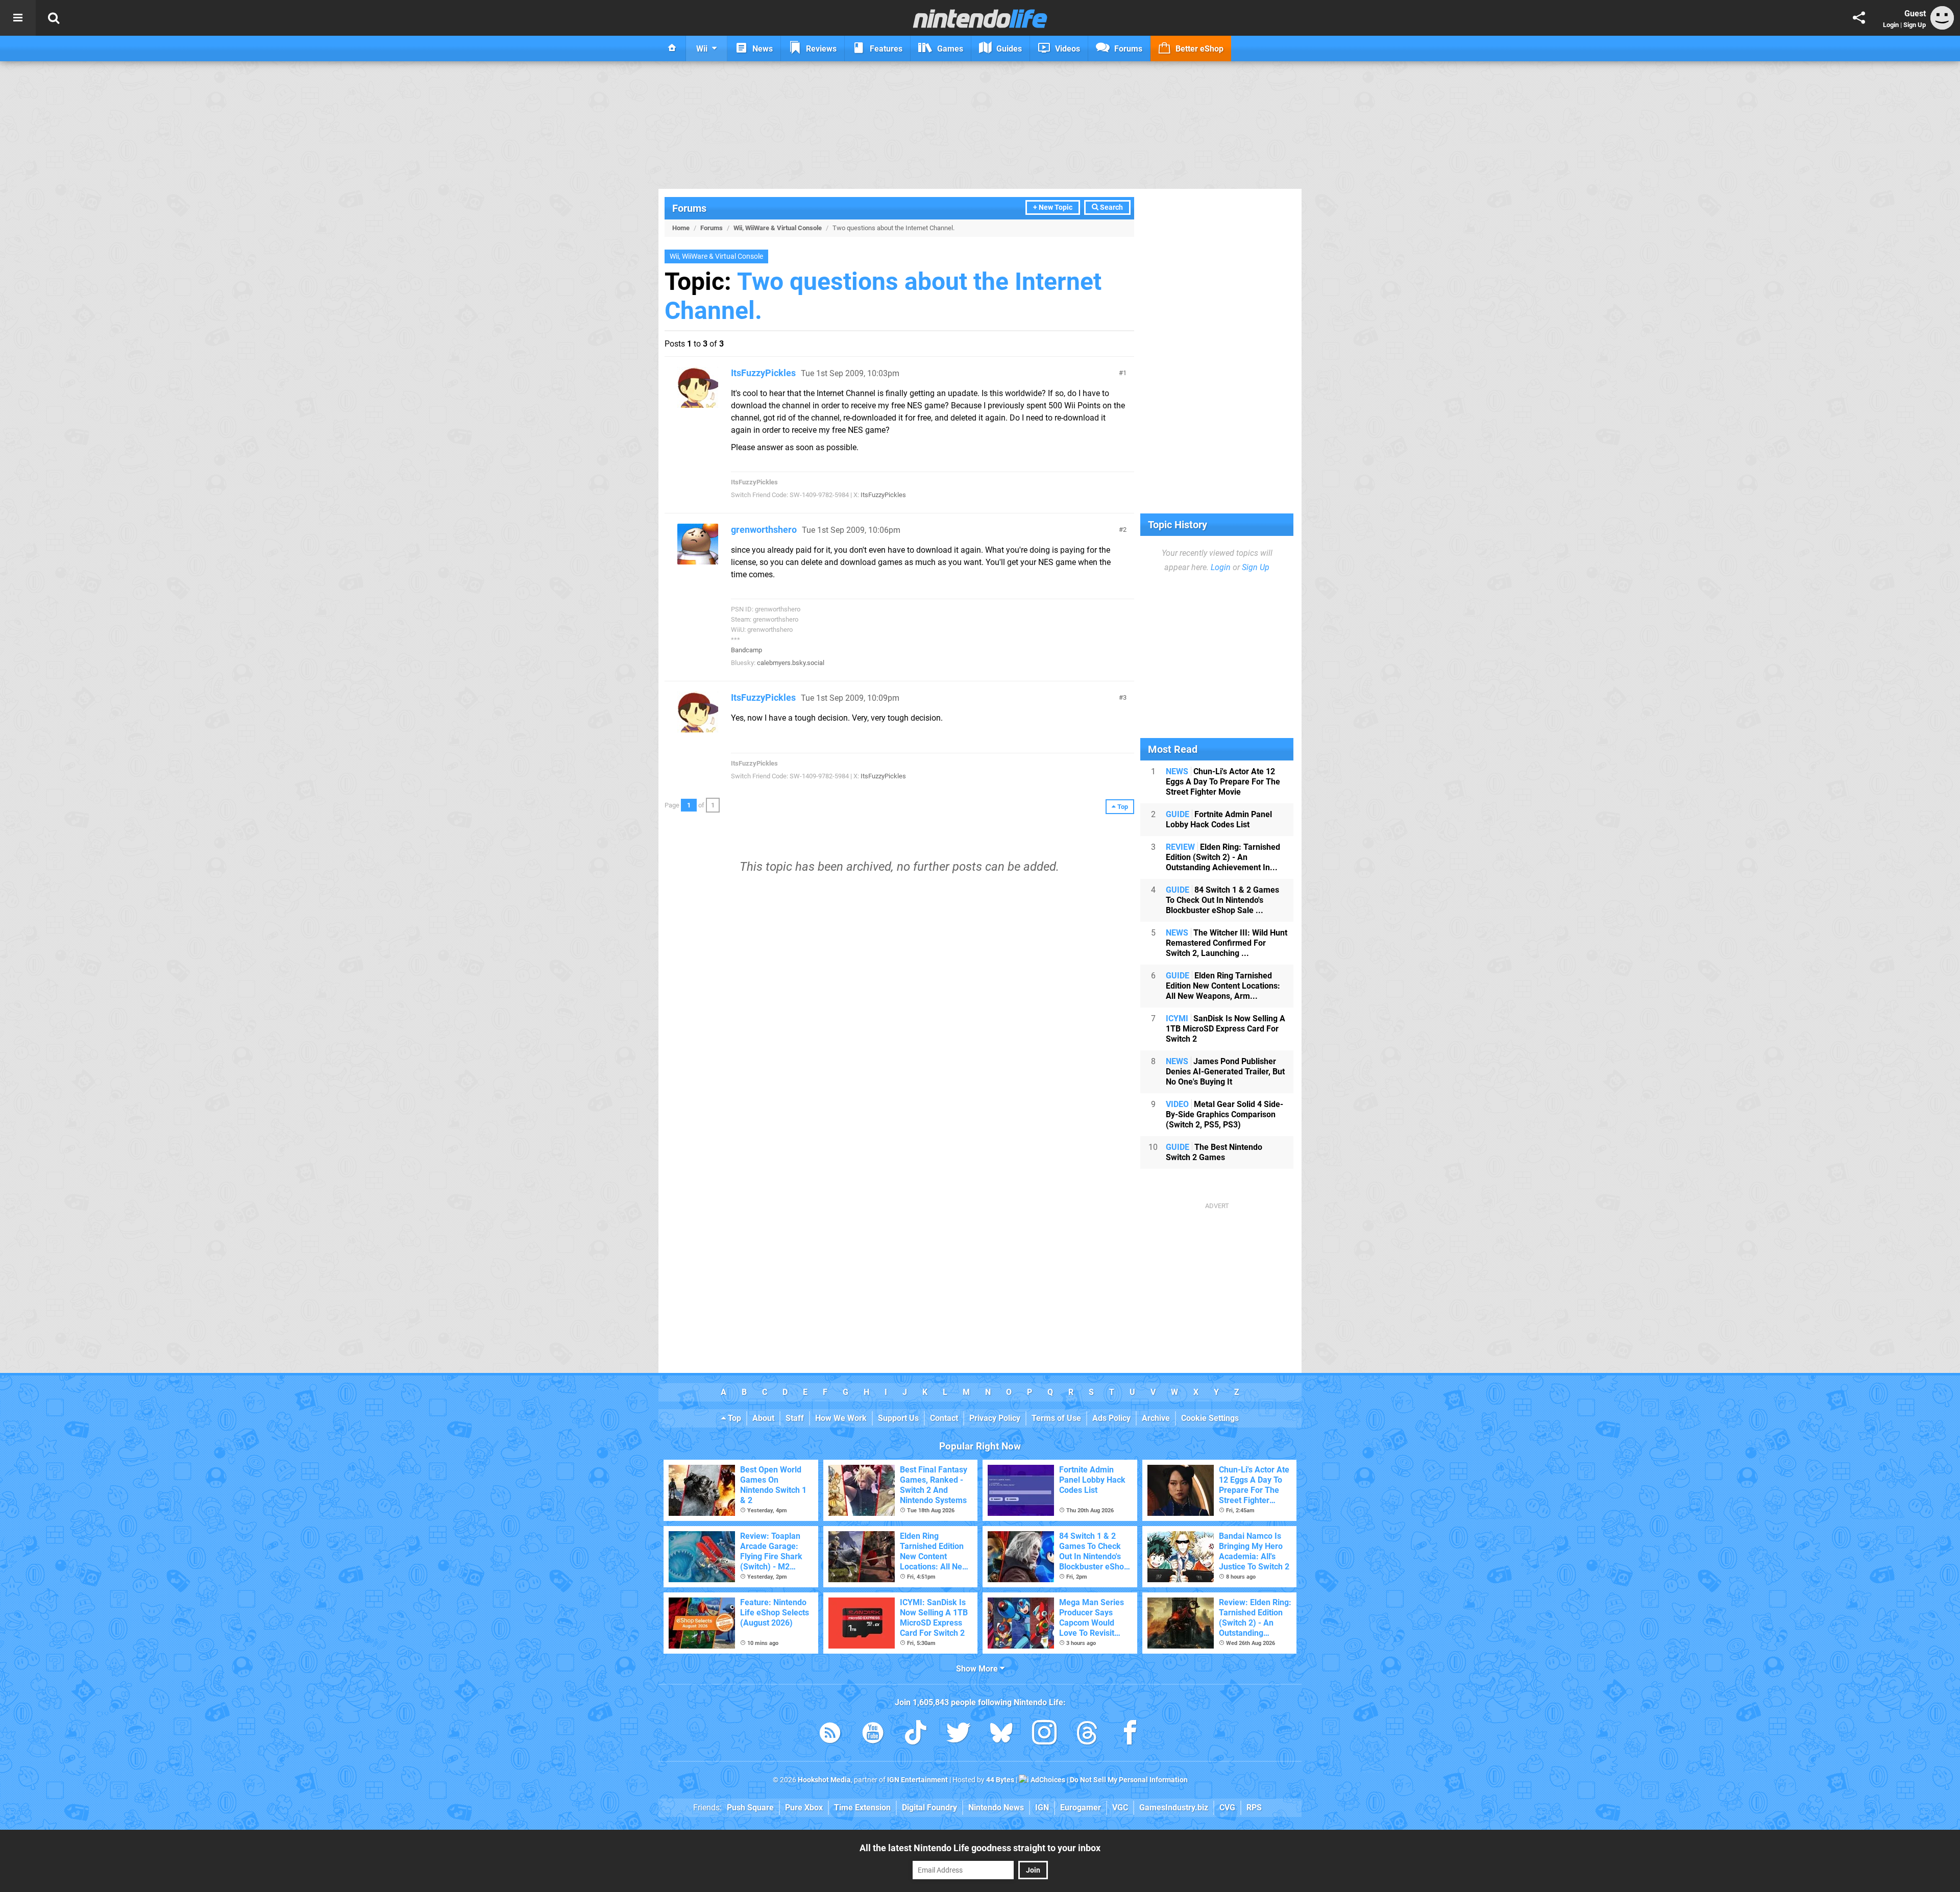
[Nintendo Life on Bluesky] (1001, 1735)
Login (1891, 25)
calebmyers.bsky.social (791, 663)
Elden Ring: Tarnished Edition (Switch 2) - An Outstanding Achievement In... (1223, 857)
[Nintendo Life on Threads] (1087, 1735)
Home (681, 228)
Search (1111, 207)
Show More (978, 1669)
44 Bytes (1000, 1780)
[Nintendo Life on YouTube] (873, 1735)
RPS (1254, 1808)
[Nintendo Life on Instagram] (1044, 1735)
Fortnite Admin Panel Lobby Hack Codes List (1219, 819)
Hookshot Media (824, 1780)
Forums (689, 208)
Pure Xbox (804, 1808)
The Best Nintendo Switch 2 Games (1214, 1152)
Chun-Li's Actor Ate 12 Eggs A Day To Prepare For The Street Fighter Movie (1223, 782)
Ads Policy (1111, 1418)
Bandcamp (746, 650)
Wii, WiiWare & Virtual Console (778, 228)
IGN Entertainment (917, 1780)
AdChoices (1047, 1780)
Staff (795, 1418)
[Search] (54, 18)
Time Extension (862, 1808)
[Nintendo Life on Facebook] (1130, 1735)
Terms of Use (1056, 1418)
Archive (1156, 1418)
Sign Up (1915, 25)
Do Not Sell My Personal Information (1129, 1780)
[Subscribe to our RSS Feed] (830, 1735)
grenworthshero (764, 530)
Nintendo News (996, 1808)
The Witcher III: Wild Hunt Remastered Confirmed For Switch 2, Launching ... (1227, 943)
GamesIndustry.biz (1174, 1808)
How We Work (841, 1418)
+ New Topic (1053, 207)
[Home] (672, 48)
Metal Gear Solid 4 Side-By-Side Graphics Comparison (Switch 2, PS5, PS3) (1224, 1114)
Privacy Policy (995, 1418)
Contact (944, 1418)
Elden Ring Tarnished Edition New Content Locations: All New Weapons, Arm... (1223, 986)
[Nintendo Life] (980, 18)
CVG (1227, 1808)
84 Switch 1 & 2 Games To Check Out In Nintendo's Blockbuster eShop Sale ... (1222, 900)
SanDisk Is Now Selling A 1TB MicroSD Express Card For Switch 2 (1226, 1029)
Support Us (898, 1418)
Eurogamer (1081, 1808)
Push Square (750, 1808)
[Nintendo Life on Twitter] (959, 1735)
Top (733, 1418)
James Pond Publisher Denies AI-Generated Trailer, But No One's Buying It (1225, 1072)
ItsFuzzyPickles (763, 373)
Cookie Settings (1210, 1418)
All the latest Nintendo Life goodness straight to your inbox (980, 1848)
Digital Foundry (929, 1808)
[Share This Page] (1859, 18)
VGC (1120, 1808)
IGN (1042, 1808)
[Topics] (18, 18)
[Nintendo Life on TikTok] (916, 1735)
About (763, 1418)
